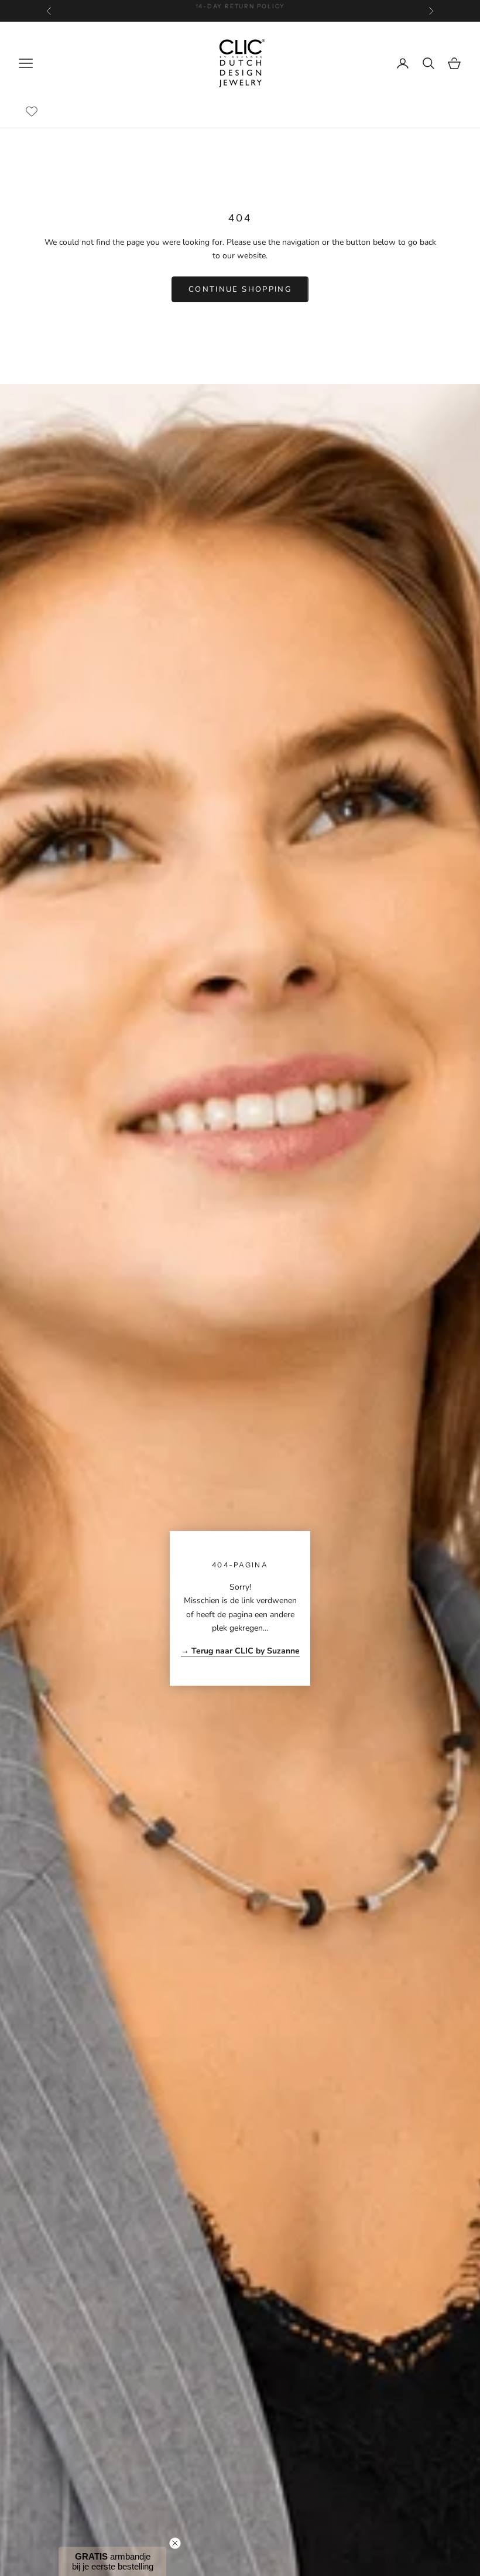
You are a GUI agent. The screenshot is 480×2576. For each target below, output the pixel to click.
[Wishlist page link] (32, 111)
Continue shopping (240, 289)
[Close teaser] (175, 2543)
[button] (112, 2561)
